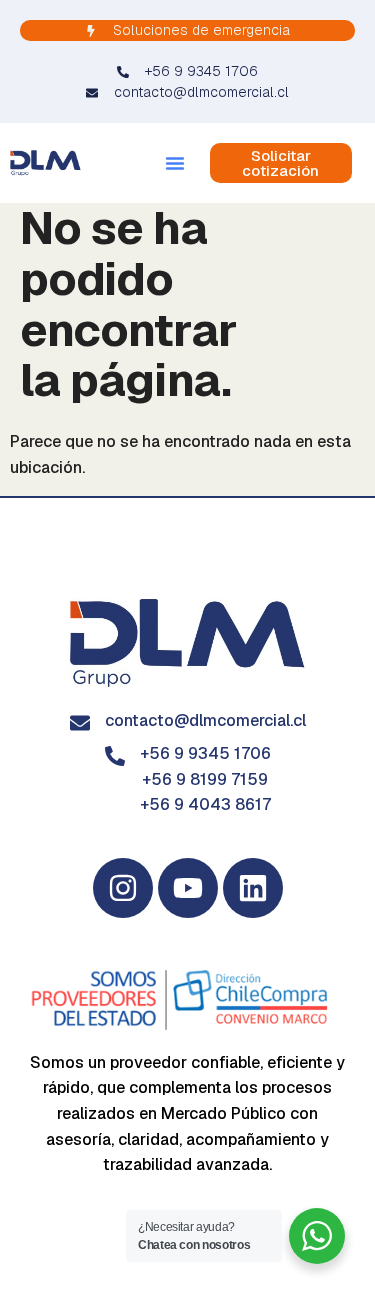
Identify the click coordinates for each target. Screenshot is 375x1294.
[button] (175, 163)
